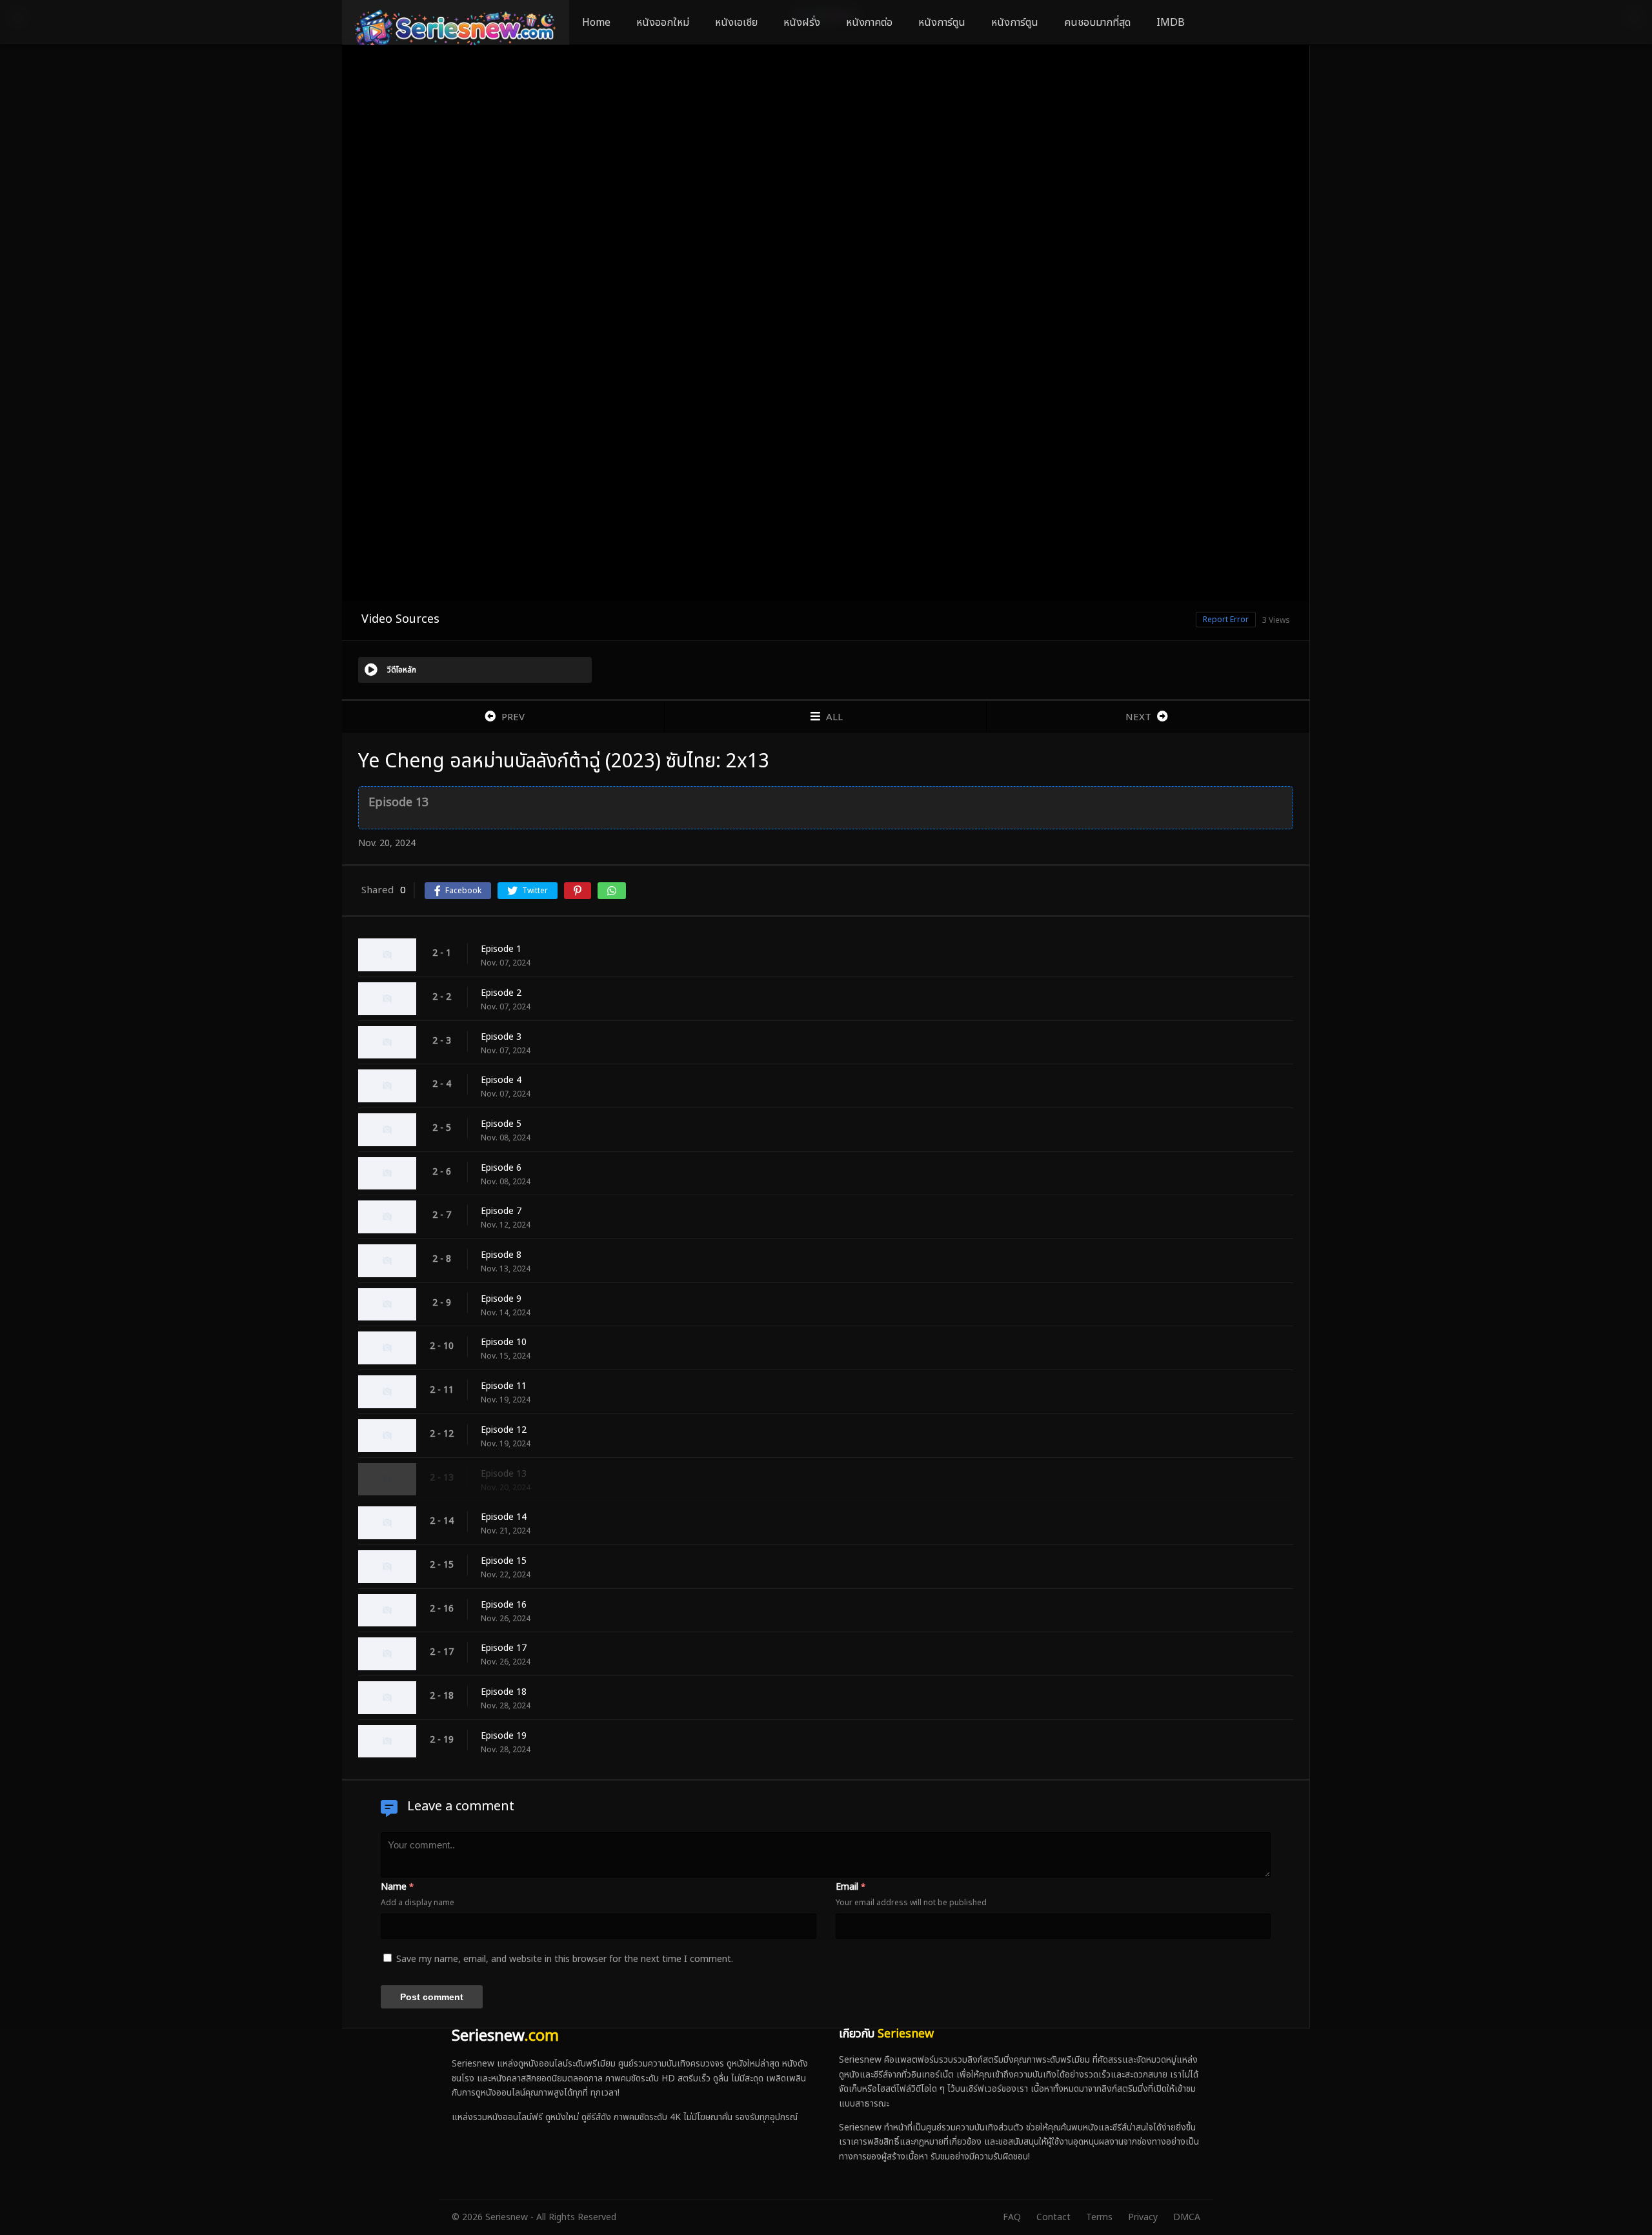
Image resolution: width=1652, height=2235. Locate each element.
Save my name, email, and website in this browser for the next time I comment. (565, 1959)
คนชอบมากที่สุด (1097, 23)
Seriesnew (505, 2036)
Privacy (1143, 2217)
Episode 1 (501, 949)
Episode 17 (504, 1648)
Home (596, 23)
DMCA (1187, 2217)
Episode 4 (501, 1080)
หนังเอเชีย (736, 23)
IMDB (1171, 23)
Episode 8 (501, 1255)
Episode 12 (504, 1430)
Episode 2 (501, 993)
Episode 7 (501, 1211)
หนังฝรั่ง (802, 23)
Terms (1099, 2217)
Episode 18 (504, 1692)
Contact (1053, 2217)
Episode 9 (501, 1299)
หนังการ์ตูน (942, 23)
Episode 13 (504, 1474)
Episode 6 (501, 1168)
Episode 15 (504, 1561)
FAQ (1012, 2217)
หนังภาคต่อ (869, 23)
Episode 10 (504, 1342)
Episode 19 (504, 1736)
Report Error (1226, 620)
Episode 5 (501, 1124)
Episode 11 (504, 1386)
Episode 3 (501, 1037)
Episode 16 (504, 1605)
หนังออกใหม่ (663, 23)
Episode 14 (504, 1517)
